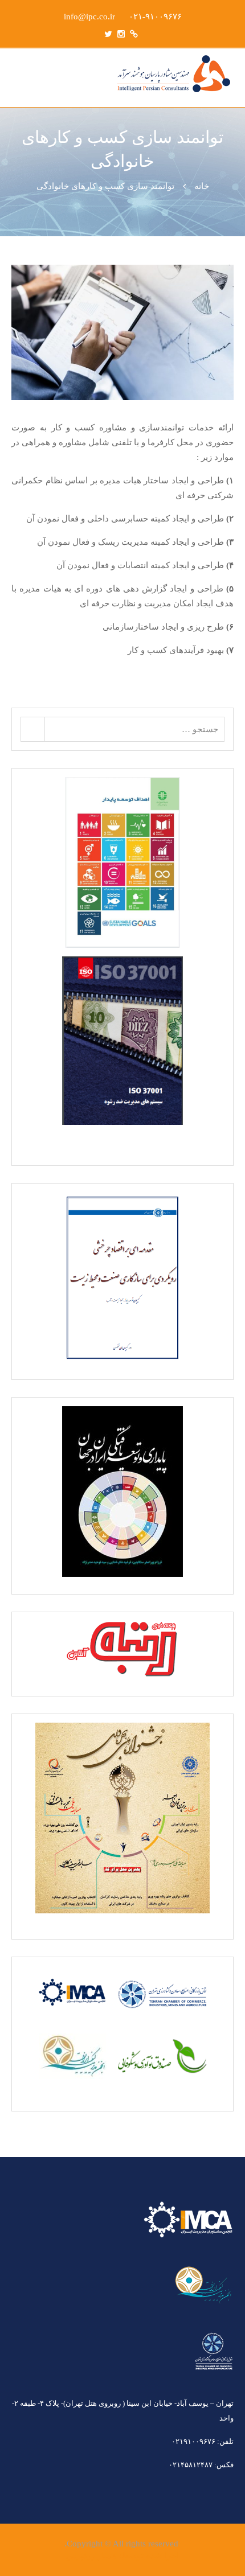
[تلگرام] (134, 34)
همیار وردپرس (91, 2556)
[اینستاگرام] (121, 34)
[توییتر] (108, 34)
